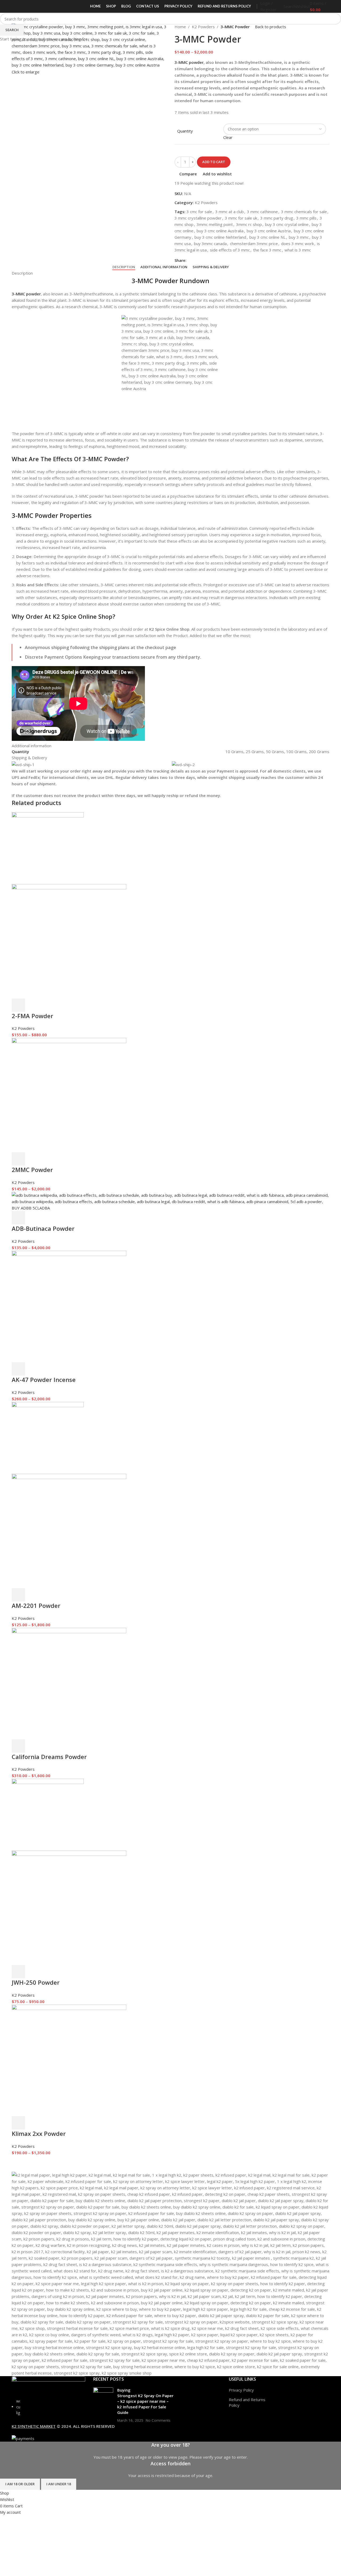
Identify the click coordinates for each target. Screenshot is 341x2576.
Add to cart (214, 162)
